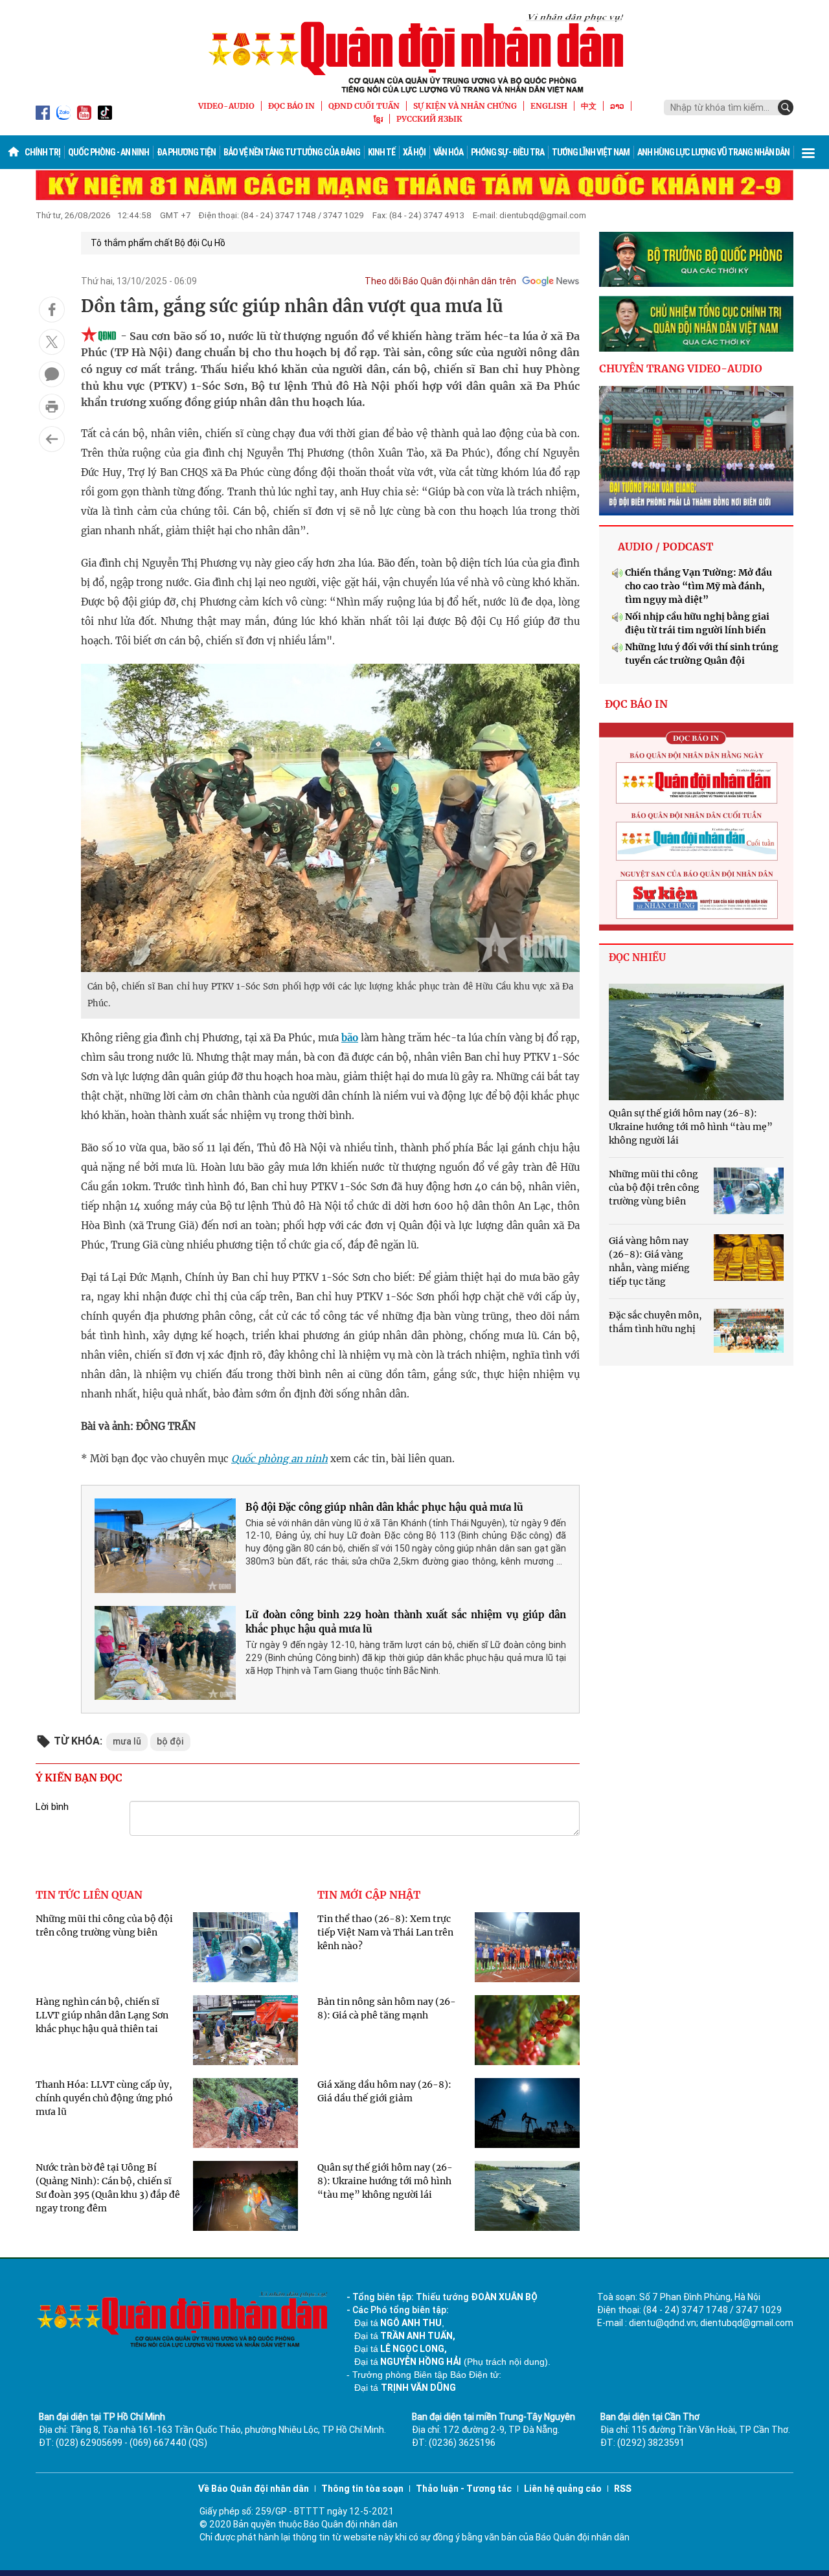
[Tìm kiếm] (786, 107)
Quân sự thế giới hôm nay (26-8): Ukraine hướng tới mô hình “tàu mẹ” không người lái (385, 2181)
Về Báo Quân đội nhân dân (254, 2489)
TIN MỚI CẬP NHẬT (369, 1895)
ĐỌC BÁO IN (291, 106)
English (549, 106)
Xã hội (414, 152)
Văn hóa (448, 152)
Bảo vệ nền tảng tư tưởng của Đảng (292, 152)
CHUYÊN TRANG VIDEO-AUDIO (681, 368)
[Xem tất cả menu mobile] (808, 152)
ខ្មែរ (378, 119)
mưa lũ (127, 1741)
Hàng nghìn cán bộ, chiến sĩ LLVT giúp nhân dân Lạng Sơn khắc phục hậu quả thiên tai (102, 2015)
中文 (589, 106)
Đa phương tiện (186, 152)
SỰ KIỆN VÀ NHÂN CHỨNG (465, 106)
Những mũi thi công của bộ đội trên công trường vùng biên (654, 1188)
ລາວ (617, 106)
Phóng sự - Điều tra (507, 152)
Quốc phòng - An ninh (108, 152)
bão (350, 1038)
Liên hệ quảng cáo (563, 2489)
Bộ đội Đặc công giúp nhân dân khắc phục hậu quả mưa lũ (384, 1507)
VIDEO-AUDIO (226, 106)
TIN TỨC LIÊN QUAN (89, 1895)
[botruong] (696, 260)
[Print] (52, 407)
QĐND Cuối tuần (364, 106)
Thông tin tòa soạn (362, 2489)
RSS (623, 2489)
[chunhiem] (696, 324)
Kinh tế (381, 152)
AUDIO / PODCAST (665, 547)
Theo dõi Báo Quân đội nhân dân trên (440, 281)
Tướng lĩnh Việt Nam (591, 152)
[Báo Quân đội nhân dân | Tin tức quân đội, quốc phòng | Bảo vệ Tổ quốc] (414, 53)
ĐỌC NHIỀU (637, 957)
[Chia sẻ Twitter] (52, 342)
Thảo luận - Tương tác (464, 2489)
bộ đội (170, 1741)
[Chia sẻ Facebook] (52, 310)
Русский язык (429, 119)
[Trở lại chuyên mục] (52, 439)
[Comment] (52, 374)
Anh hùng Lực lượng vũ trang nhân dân (713, 152)
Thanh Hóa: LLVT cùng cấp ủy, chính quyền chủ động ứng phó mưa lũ (104, 2098)
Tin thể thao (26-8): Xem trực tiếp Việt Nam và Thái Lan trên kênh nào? (385, 1932)
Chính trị (42, 152)
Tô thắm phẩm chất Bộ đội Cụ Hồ (158, 243)
